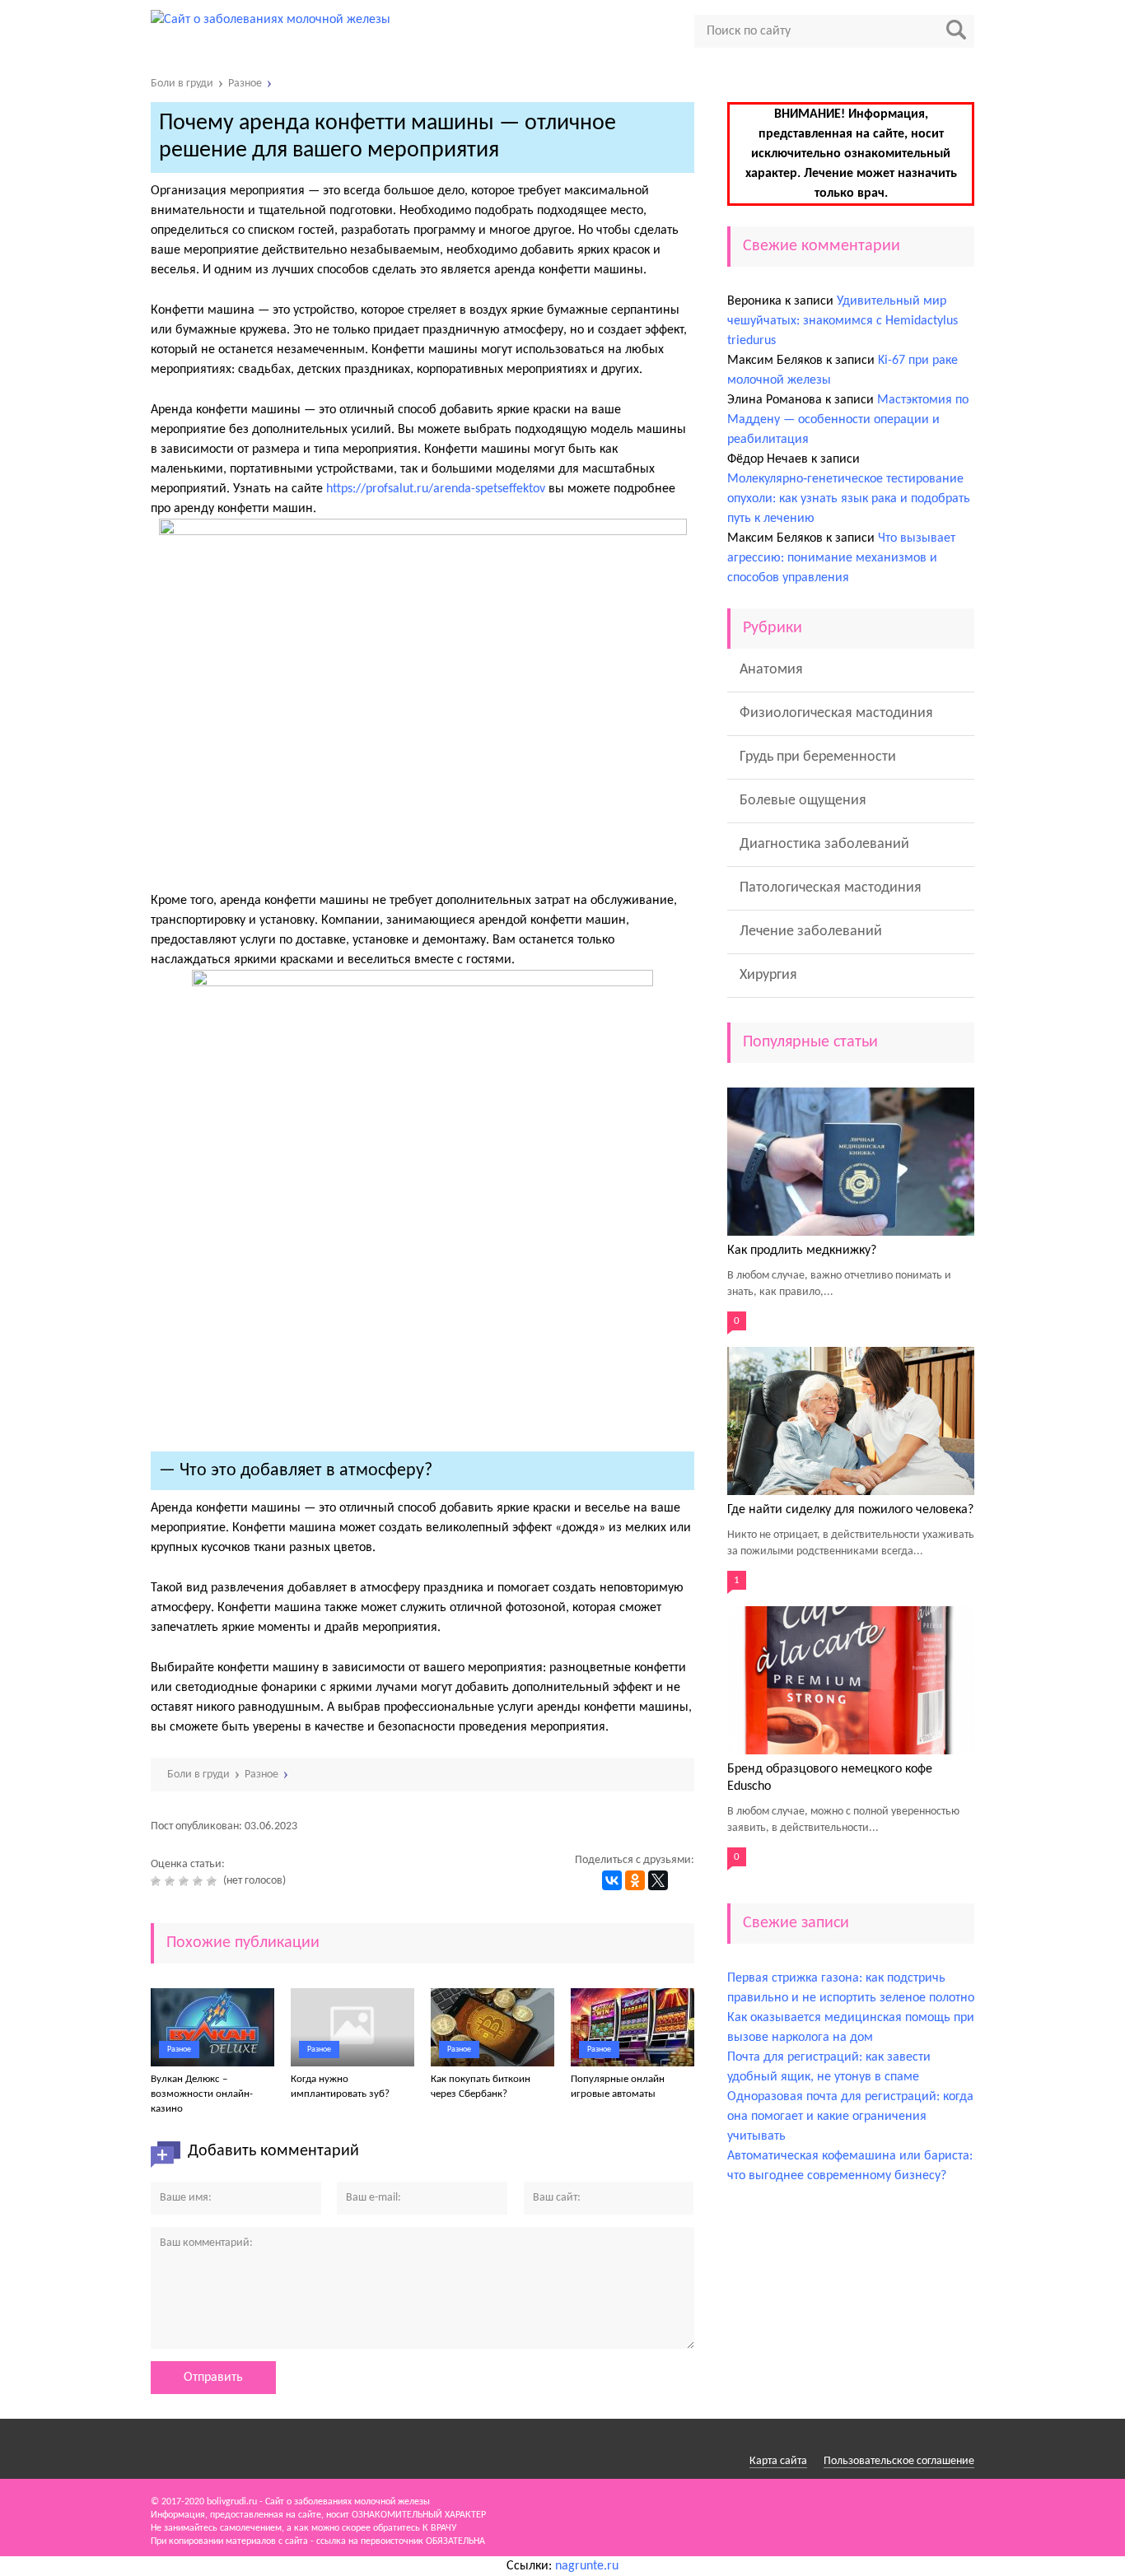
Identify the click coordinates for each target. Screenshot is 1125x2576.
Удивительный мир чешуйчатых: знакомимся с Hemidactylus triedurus (843, 321)
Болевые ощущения (803, 801)
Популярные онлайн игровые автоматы (618, 2087)
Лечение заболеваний (811, 932)
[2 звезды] (172, 1881)
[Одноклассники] (635, 1880)
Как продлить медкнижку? (802, 1251)
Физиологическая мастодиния (836, 713)
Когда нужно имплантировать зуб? (340, 2087)
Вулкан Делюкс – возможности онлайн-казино (202, 2094)
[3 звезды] (186, 1881)
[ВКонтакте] (612, 1880)
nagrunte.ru (587, 2566)
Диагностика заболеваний (824, 844)
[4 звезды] (200, 1881)
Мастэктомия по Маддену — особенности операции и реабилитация (848, 420)
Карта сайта (778, 2461)
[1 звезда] (158, 1881)
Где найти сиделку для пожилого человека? (850, 1510)
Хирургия (768, 975)
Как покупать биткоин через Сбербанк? (481, 2087)
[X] (658, 1880)
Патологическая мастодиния (831, 888)
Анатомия (771, 670)
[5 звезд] (214, 1881)
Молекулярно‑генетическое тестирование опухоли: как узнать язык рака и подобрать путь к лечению (849, 499)
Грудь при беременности (818, 757)
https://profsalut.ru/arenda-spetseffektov (436, 489)
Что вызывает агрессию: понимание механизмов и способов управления (841, 558)
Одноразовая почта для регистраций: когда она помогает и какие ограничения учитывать (850, 2117)
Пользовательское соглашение (899, 2461)
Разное (179, 2050)
